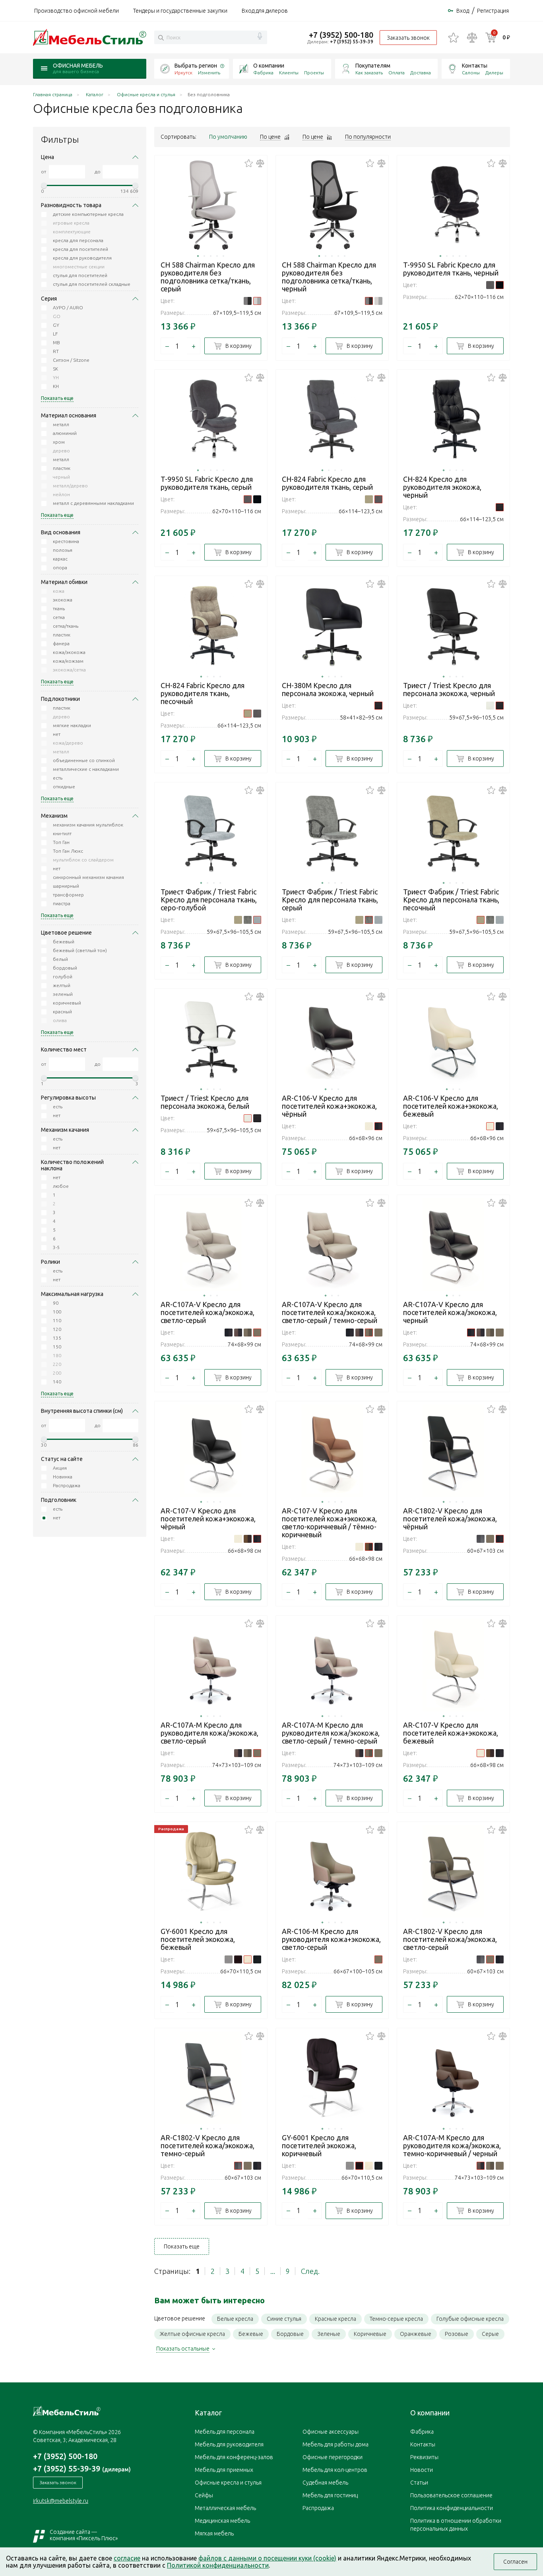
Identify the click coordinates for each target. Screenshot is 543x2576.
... (273, 2271)
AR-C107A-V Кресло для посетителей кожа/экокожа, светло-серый (208, 1312)
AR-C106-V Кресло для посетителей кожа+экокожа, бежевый (451, 1106)
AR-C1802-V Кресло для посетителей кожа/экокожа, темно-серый (208, 2145)
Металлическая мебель (225, 2508)
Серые (490, 2334)
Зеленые (329, 2334)
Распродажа (318, 2508)
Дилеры (494, 73)
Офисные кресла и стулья (228, 2483)
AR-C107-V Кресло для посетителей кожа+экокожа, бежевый (451, 1733)
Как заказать (369, 73)
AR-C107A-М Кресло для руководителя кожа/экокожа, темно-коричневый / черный (452, 2145)
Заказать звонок (408, 38)
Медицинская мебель (222, 2521)
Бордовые (290, 2334)
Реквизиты (424, 2457)
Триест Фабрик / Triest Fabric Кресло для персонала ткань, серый (330, 900)
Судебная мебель (325, 2483)
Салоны (471, 73)
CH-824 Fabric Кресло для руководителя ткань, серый (327, 483)
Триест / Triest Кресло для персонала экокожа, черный (449, 689)
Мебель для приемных (224, 2470)
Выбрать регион (196, 66)
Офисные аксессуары (331, 2432)
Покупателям (373, 66)
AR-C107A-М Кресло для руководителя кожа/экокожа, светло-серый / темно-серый (331, 1733)
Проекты (314, 73)
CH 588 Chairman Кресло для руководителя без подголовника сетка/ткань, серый (208, 277)
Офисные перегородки (333, 2457)
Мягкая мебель (214, 2533)
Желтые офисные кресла (192, 2334)
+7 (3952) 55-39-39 (352, 42)
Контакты (475, 66)
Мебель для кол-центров (335, 2470)
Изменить (209, 73)
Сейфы (204, 2495)
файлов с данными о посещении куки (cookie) (267, 2558)
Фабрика (263, 73)
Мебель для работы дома (335, 2444)
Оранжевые (416, 2334)
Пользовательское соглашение (451, 2495)
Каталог (208, 2413)
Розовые (457, 2334)
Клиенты (289, 73)
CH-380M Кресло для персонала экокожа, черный (328, 689)
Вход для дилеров (265, 11)
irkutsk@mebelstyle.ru (61, 2501)
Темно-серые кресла (396, 2319)
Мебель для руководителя (229, 2444)
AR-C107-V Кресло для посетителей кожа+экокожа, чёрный (208, 1519)
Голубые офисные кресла (470, 2319)
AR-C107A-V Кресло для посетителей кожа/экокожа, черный (450, 1312)
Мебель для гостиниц (330, 2495)
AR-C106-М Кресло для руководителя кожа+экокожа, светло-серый (331, 1939)
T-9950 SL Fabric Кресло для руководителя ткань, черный (451, 269)
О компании (269, 66)
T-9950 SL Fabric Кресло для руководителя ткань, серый (207, 483)
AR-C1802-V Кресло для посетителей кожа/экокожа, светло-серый (450, 1939)
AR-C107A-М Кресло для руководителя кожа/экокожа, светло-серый (209, 1733)
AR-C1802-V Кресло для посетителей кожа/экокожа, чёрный (450, 1519)
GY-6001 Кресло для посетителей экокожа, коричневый (319, 2145)
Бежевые (251, 2334)
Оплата (397, 73)
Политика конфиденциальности (452, 2508)
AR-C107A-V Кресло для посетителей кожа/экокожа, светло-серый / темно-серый (330, 1312)
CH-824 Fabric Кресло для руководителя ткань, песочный (203, 693)
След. (310, 2271)
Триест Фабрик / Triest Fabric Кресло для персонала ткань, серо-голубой (209, 900)
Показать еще (182, 2246)
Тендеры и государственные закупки (180, 11)
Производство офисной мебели (77, 11)
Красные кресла (335, 2319)
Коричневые (370, 2334)
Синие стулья (284, 2319)
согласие (127, 2558)
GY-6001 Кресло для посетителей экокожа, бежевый (198, 1939)
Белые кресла (235, 2319)
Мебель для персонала (225, 2432)
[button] (198, 256)
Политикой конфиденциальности (218, 2565)
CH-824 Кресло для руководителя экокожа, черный (442, 487)
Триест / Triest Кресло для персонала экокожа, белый (205, 1102)
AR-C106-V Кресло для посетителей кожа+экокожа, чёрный (329, 1106)
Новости (422, 2470)
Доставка (421, 73)
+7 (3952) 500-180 (341, 35)
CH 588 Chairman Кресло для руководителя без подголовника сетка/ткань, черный (329, 277)
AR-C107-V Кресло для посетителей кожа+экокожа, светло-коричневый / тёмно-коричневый (329, 1523)
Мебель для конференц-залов (234, 2457)
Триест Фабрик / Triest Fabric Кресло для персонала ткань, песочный (451, 900)
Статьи (419, 2483)
